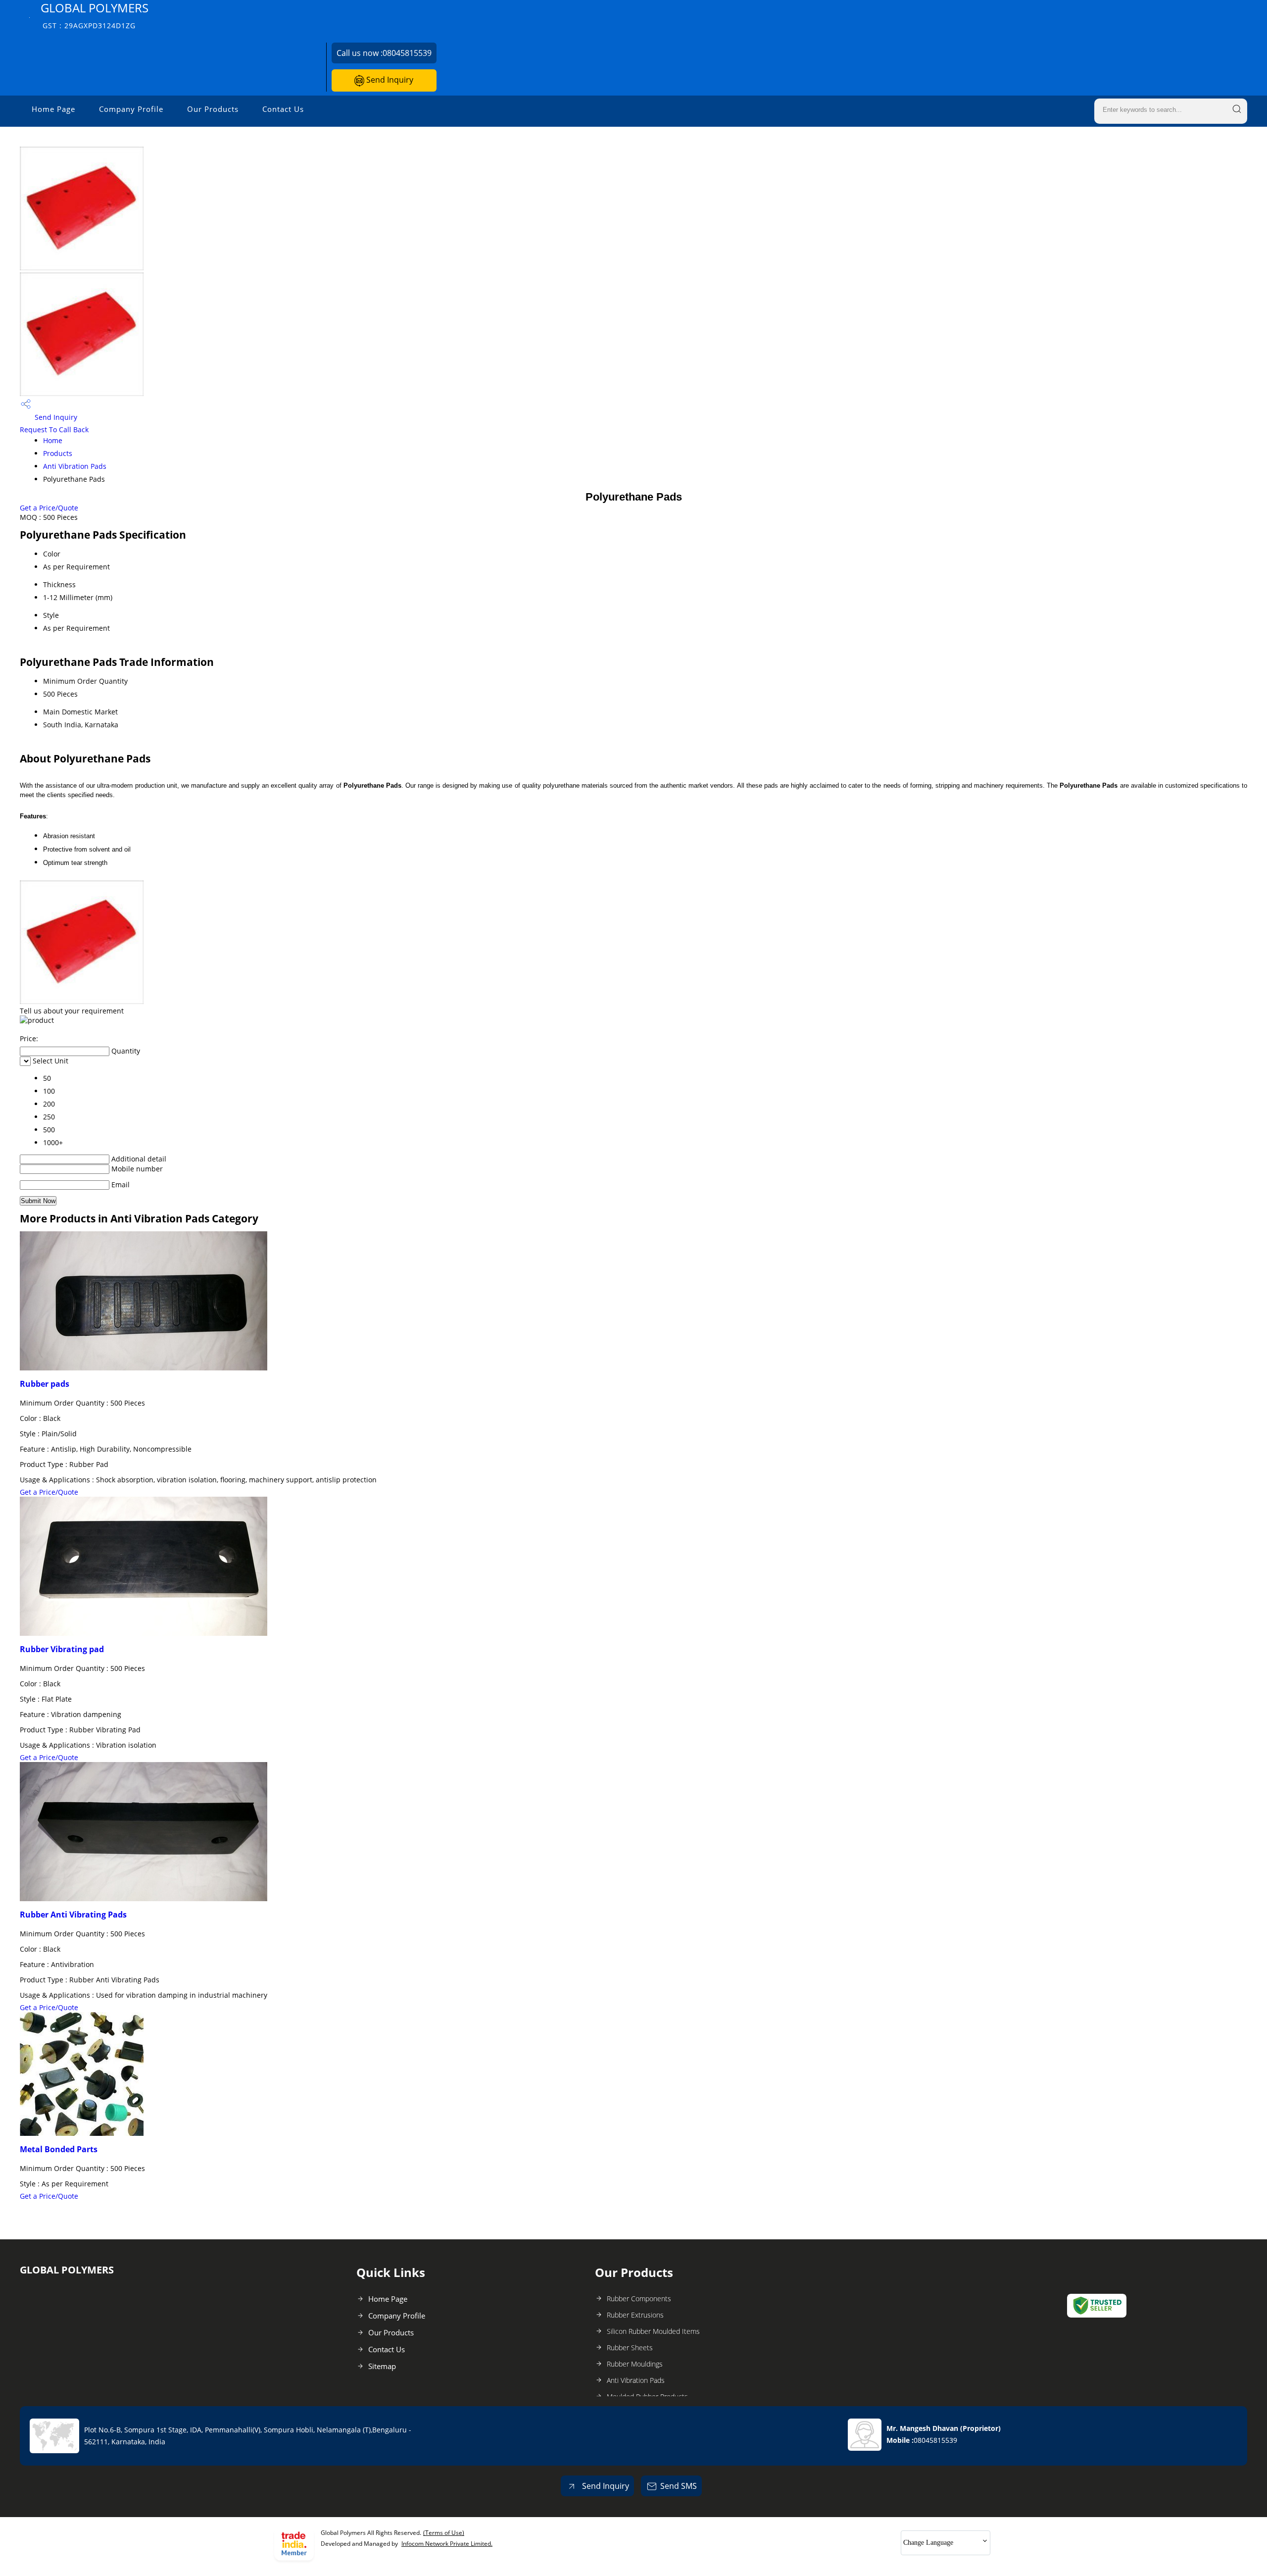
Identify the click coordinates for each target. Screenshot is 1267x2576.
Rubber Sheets (630, 2348)
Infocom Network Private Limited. (447, 2544)
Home (53, 440)
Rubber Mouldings (635, 2364)
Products (58, 453)
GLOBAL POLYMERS (95, 15)
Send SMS (679, 2486)
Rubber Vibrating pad (62, 1649)
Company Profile (131, 109)
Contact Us (283, 109)
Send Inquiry (389, 80)
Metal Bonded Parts (59, 2149)
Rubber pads (45, 1384)
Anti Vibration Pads (75, 466)
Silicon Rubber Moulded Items (653, 2331)
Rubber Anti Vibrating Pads (73, 1915)
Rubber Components (639, 2298)
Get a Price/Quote (49, 508)
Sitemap (382, 2366)
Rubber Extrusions (635, 2315)
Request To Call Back (54, 429)
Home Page (53, 109)
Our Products (213, 109)
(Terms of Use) (444, 2533)
